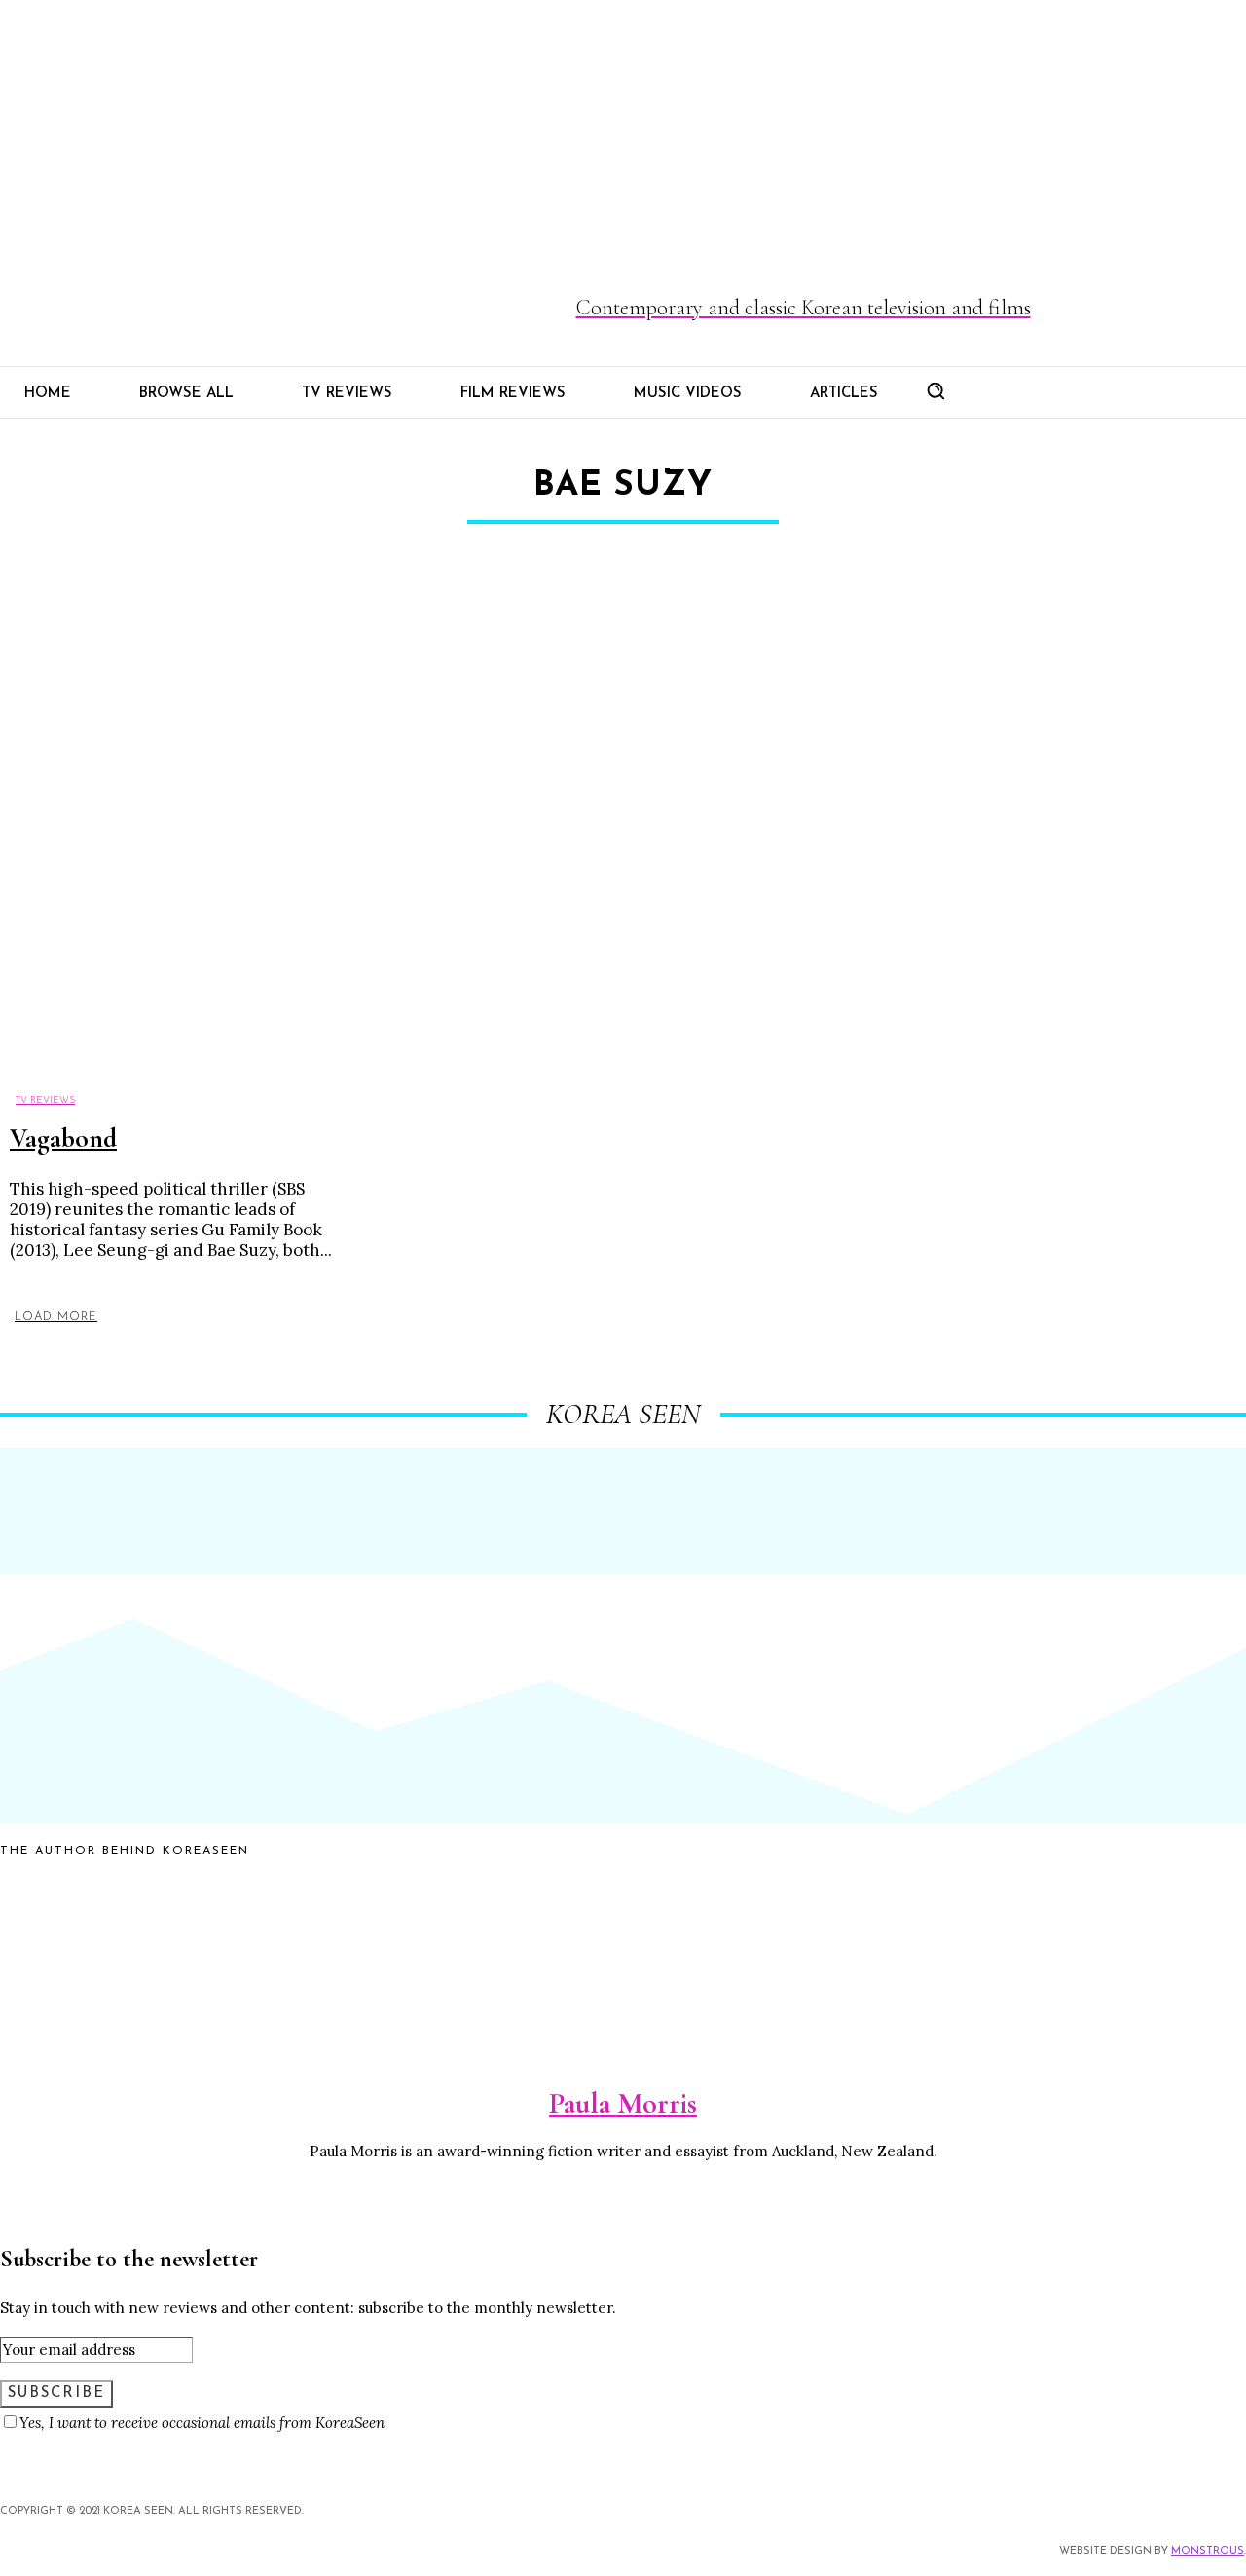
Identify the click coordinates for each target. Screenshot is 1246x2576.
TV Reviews (45, 1101)
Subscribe (56, 2393)
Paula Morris (623, 2103)
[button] (935, 390)
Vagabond (63, 1138)
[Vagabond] (162, 838)
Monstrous (1208, 2551)
